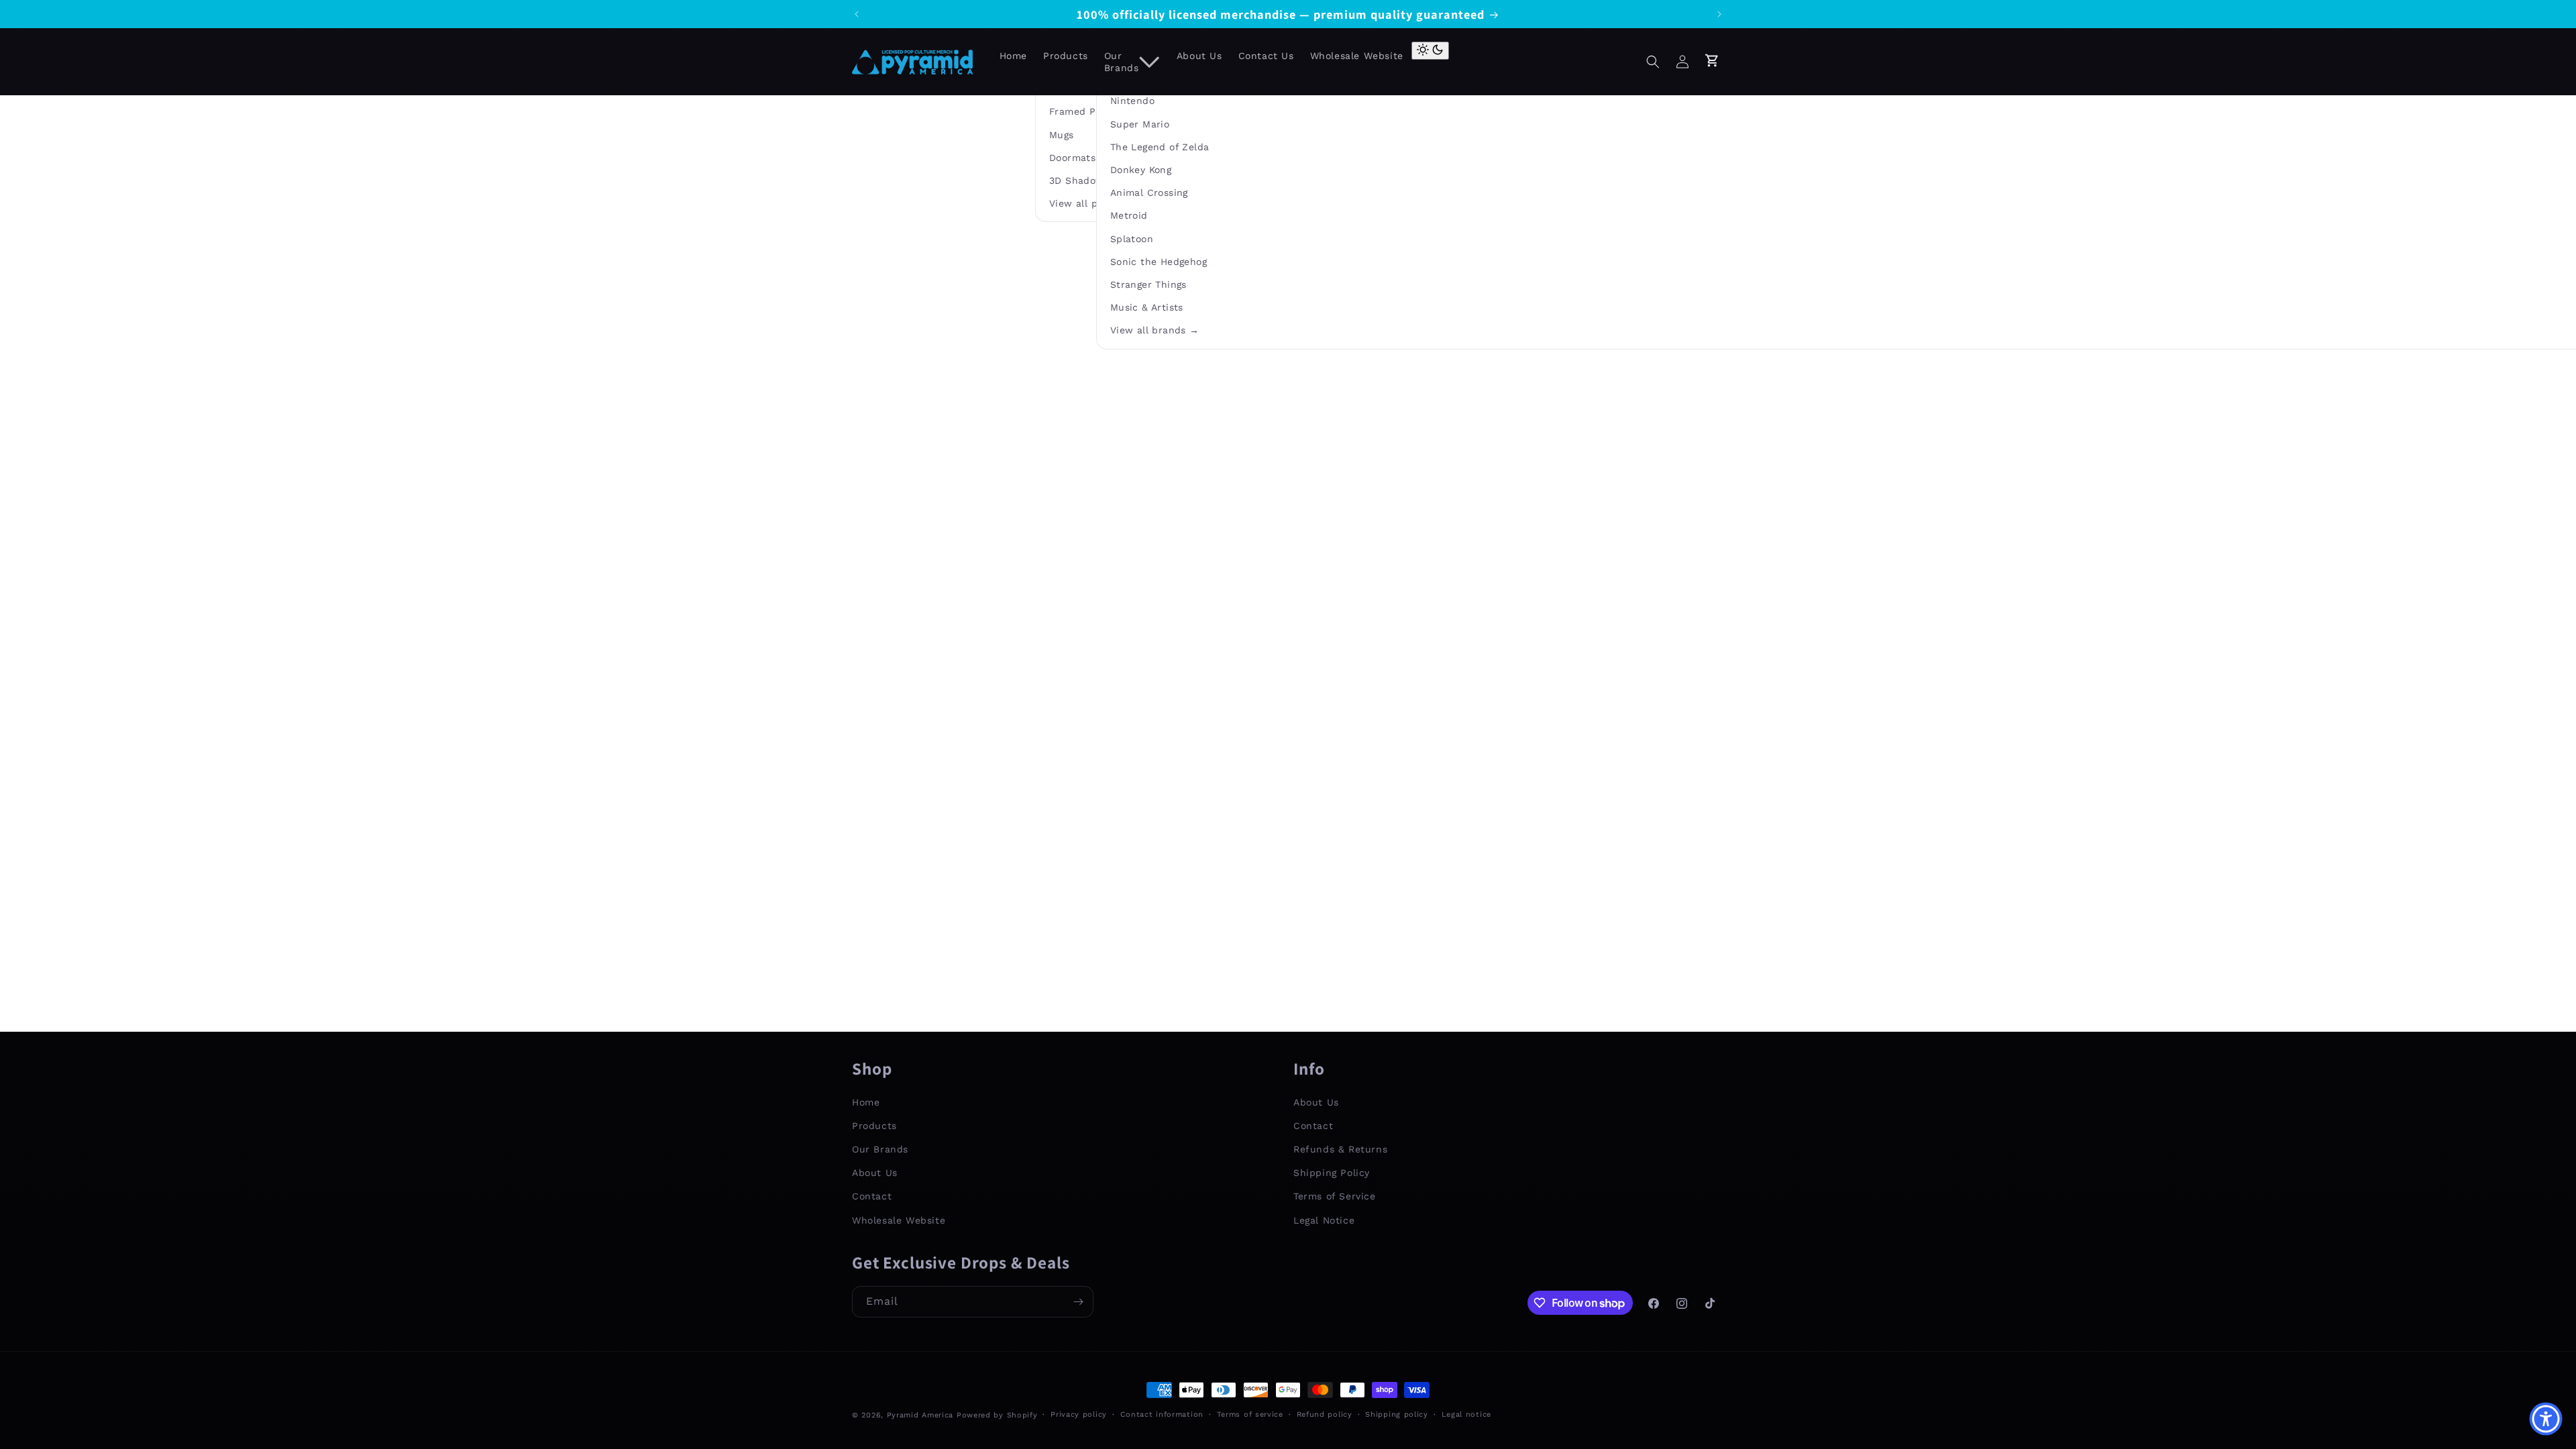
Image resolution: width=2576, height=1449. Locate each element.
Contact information (1162, 1414)
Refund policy (1325, 1414)
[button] (1653, 62)
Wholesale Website (899, 1220)
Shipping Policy (1332, 1173)
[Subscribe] (1078, 1302)
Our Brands (880, 1149)
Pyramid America (920, 1415)
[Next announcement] (1719, 14)
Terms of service (1250, 1414)
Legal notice (1466, 1414)
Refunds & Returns (1340, 1149)
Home (866, 1102)
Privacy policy (1079, 1414)
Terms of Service (1335, 1196)
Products (874, 1126)
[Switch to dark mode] (1430, 51)
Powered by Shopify (997, 1415)
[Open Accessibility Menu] (2546, 1419)
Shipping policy (1397, 1414)
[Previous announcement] (857, 14)
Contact (872, 1196)
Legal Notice (1324, 1220)
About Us (875, 1173)
